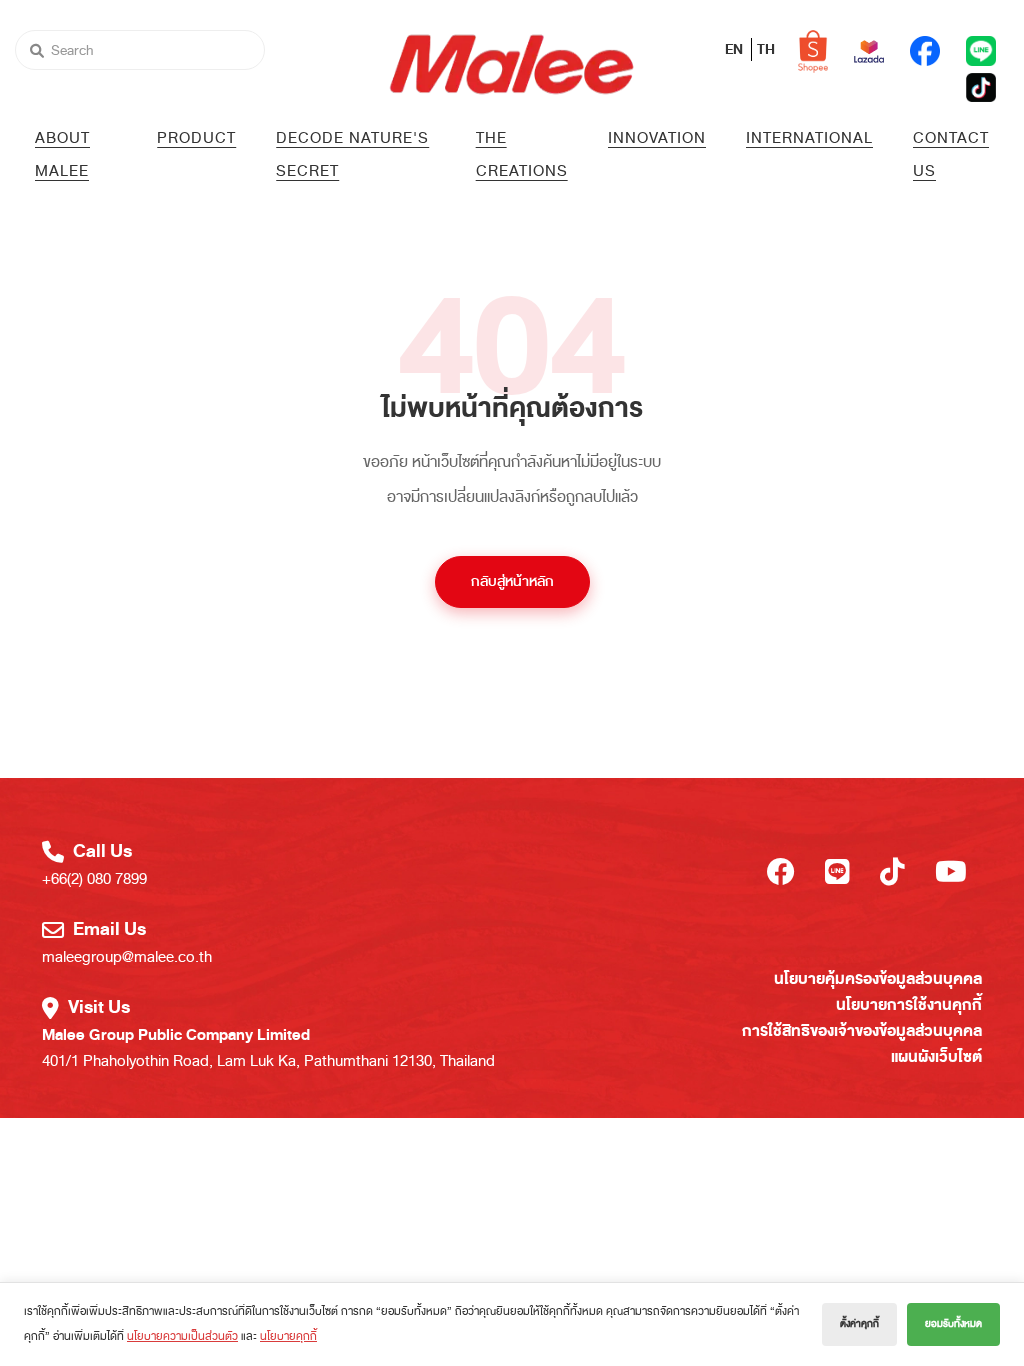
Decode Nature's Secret (352, 154)
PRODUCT (196, 138)
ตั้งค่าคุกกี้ (859, 1324)
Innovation (657, 138)
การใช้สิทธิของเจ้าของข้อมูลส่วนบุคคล (862, 1031)
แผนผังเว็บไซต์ (936, 1057)
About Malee (62, 154)
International (809, 138)
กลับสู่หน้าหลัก (512, 581)
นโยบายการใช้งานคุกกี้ (909, 1005)
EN (735, 49)
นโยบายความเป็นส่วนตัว (182, 1336)
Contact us (951, 154)
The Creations (522, 154)
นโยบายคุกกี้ (288, 1336)
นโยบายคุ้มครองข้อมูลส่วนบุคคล (878, 979)
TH (766, 49)
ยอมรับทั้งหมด (953, 1324)
